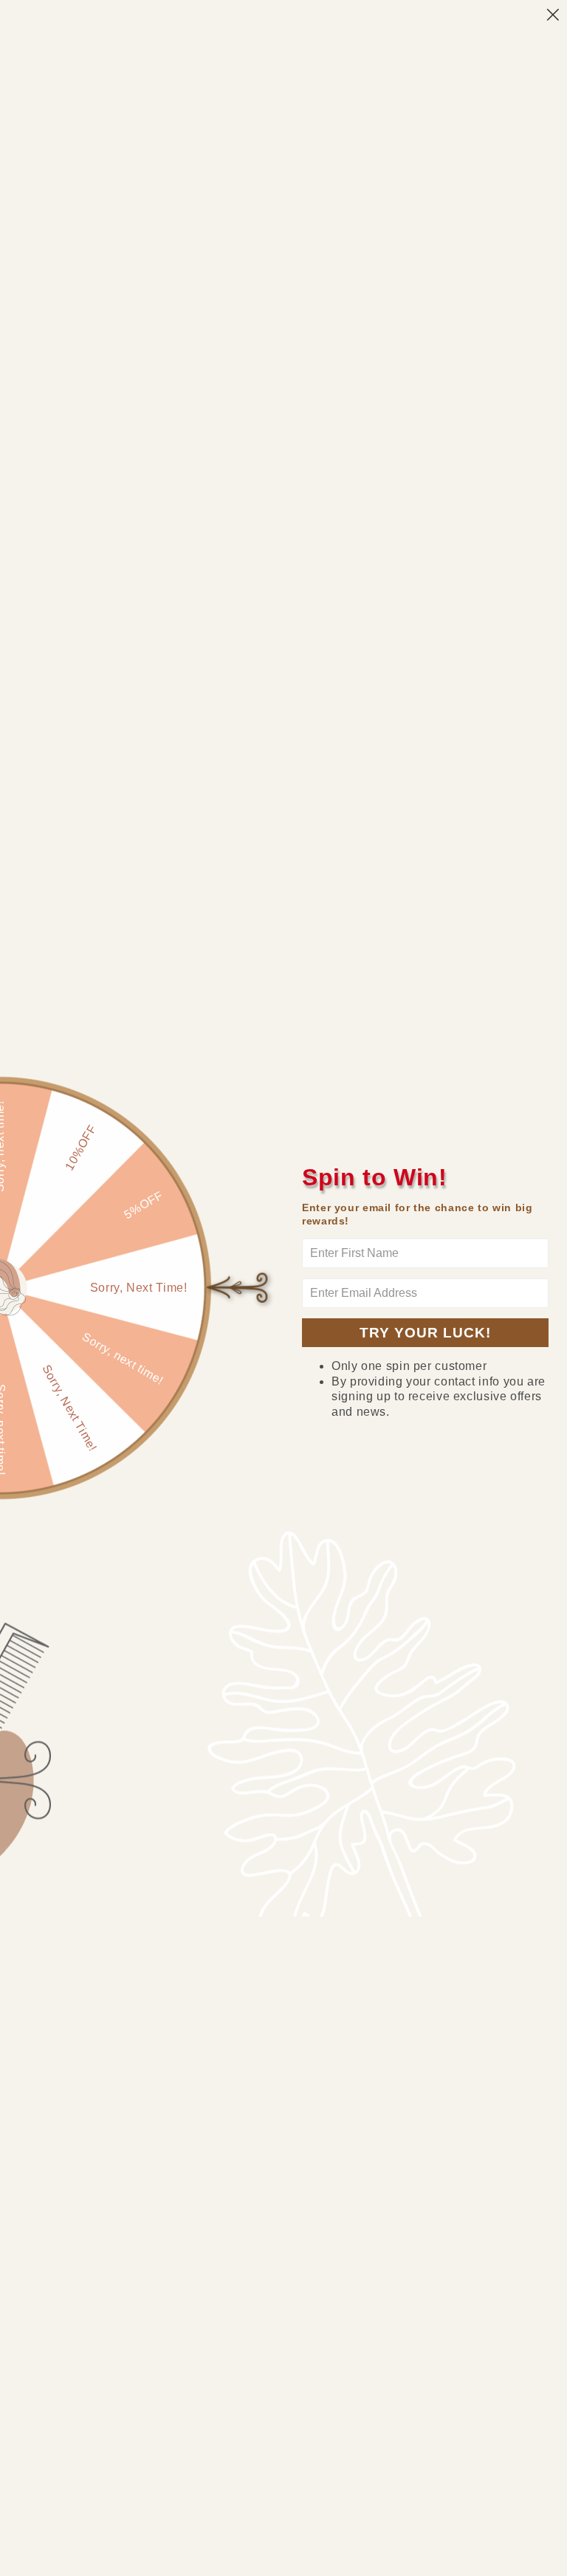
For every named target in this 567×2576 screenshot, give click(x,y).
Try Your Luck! (425, 1333)
